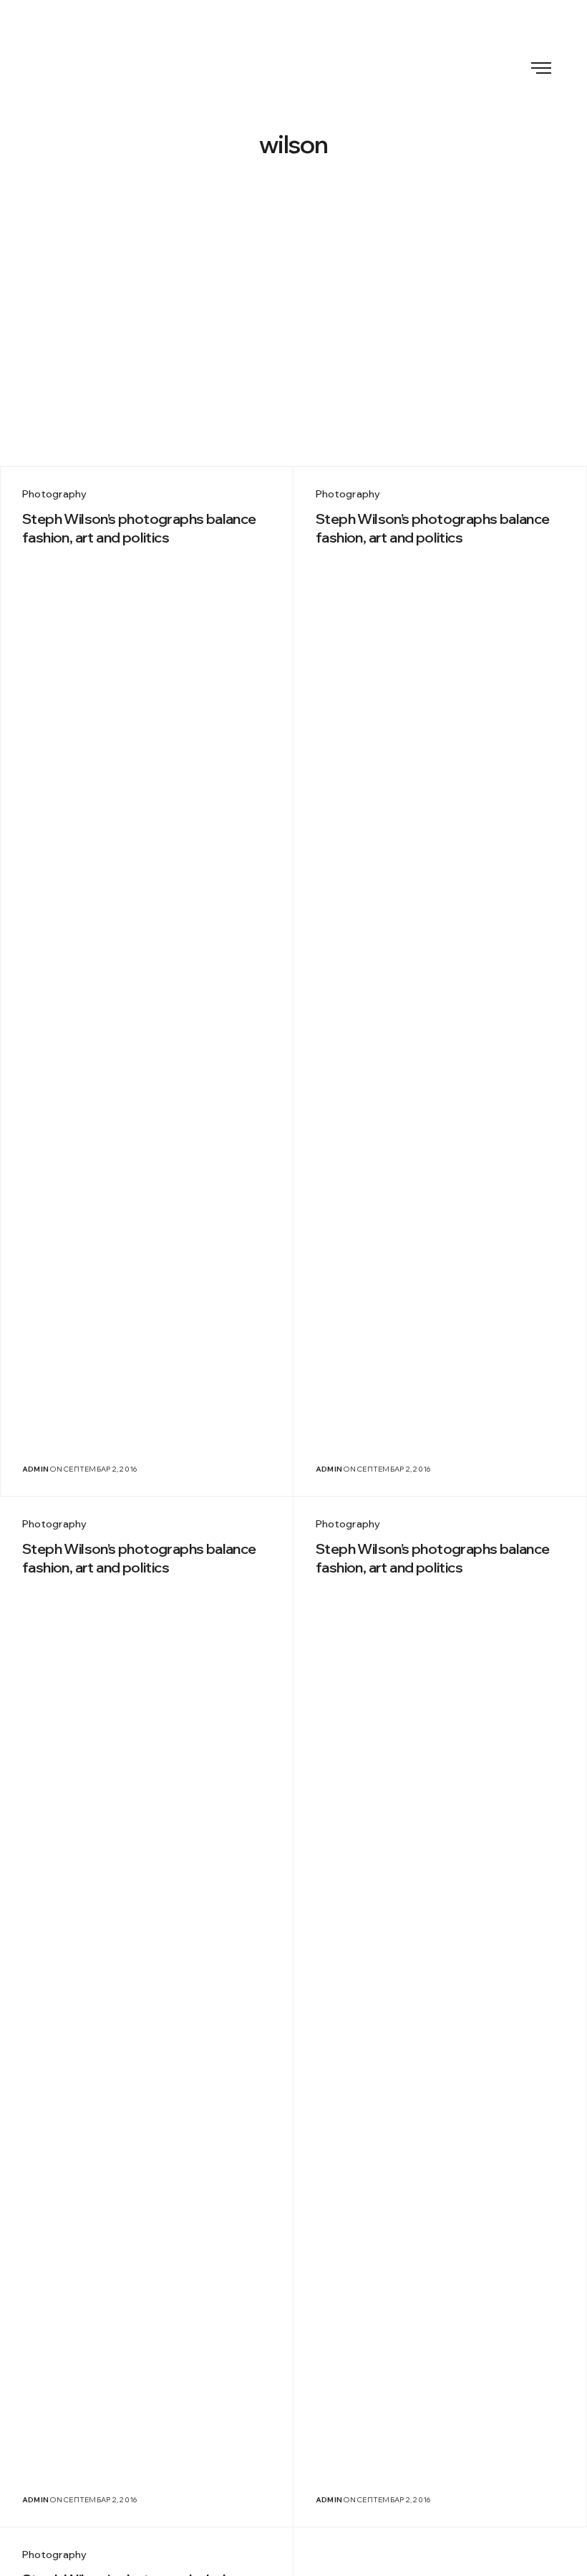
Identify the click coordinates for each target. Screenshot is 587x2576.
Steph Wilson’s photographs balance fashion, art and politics (139, 528)
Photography (55, 494)
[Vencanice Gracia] (293, 66)
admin (35, 1469)
